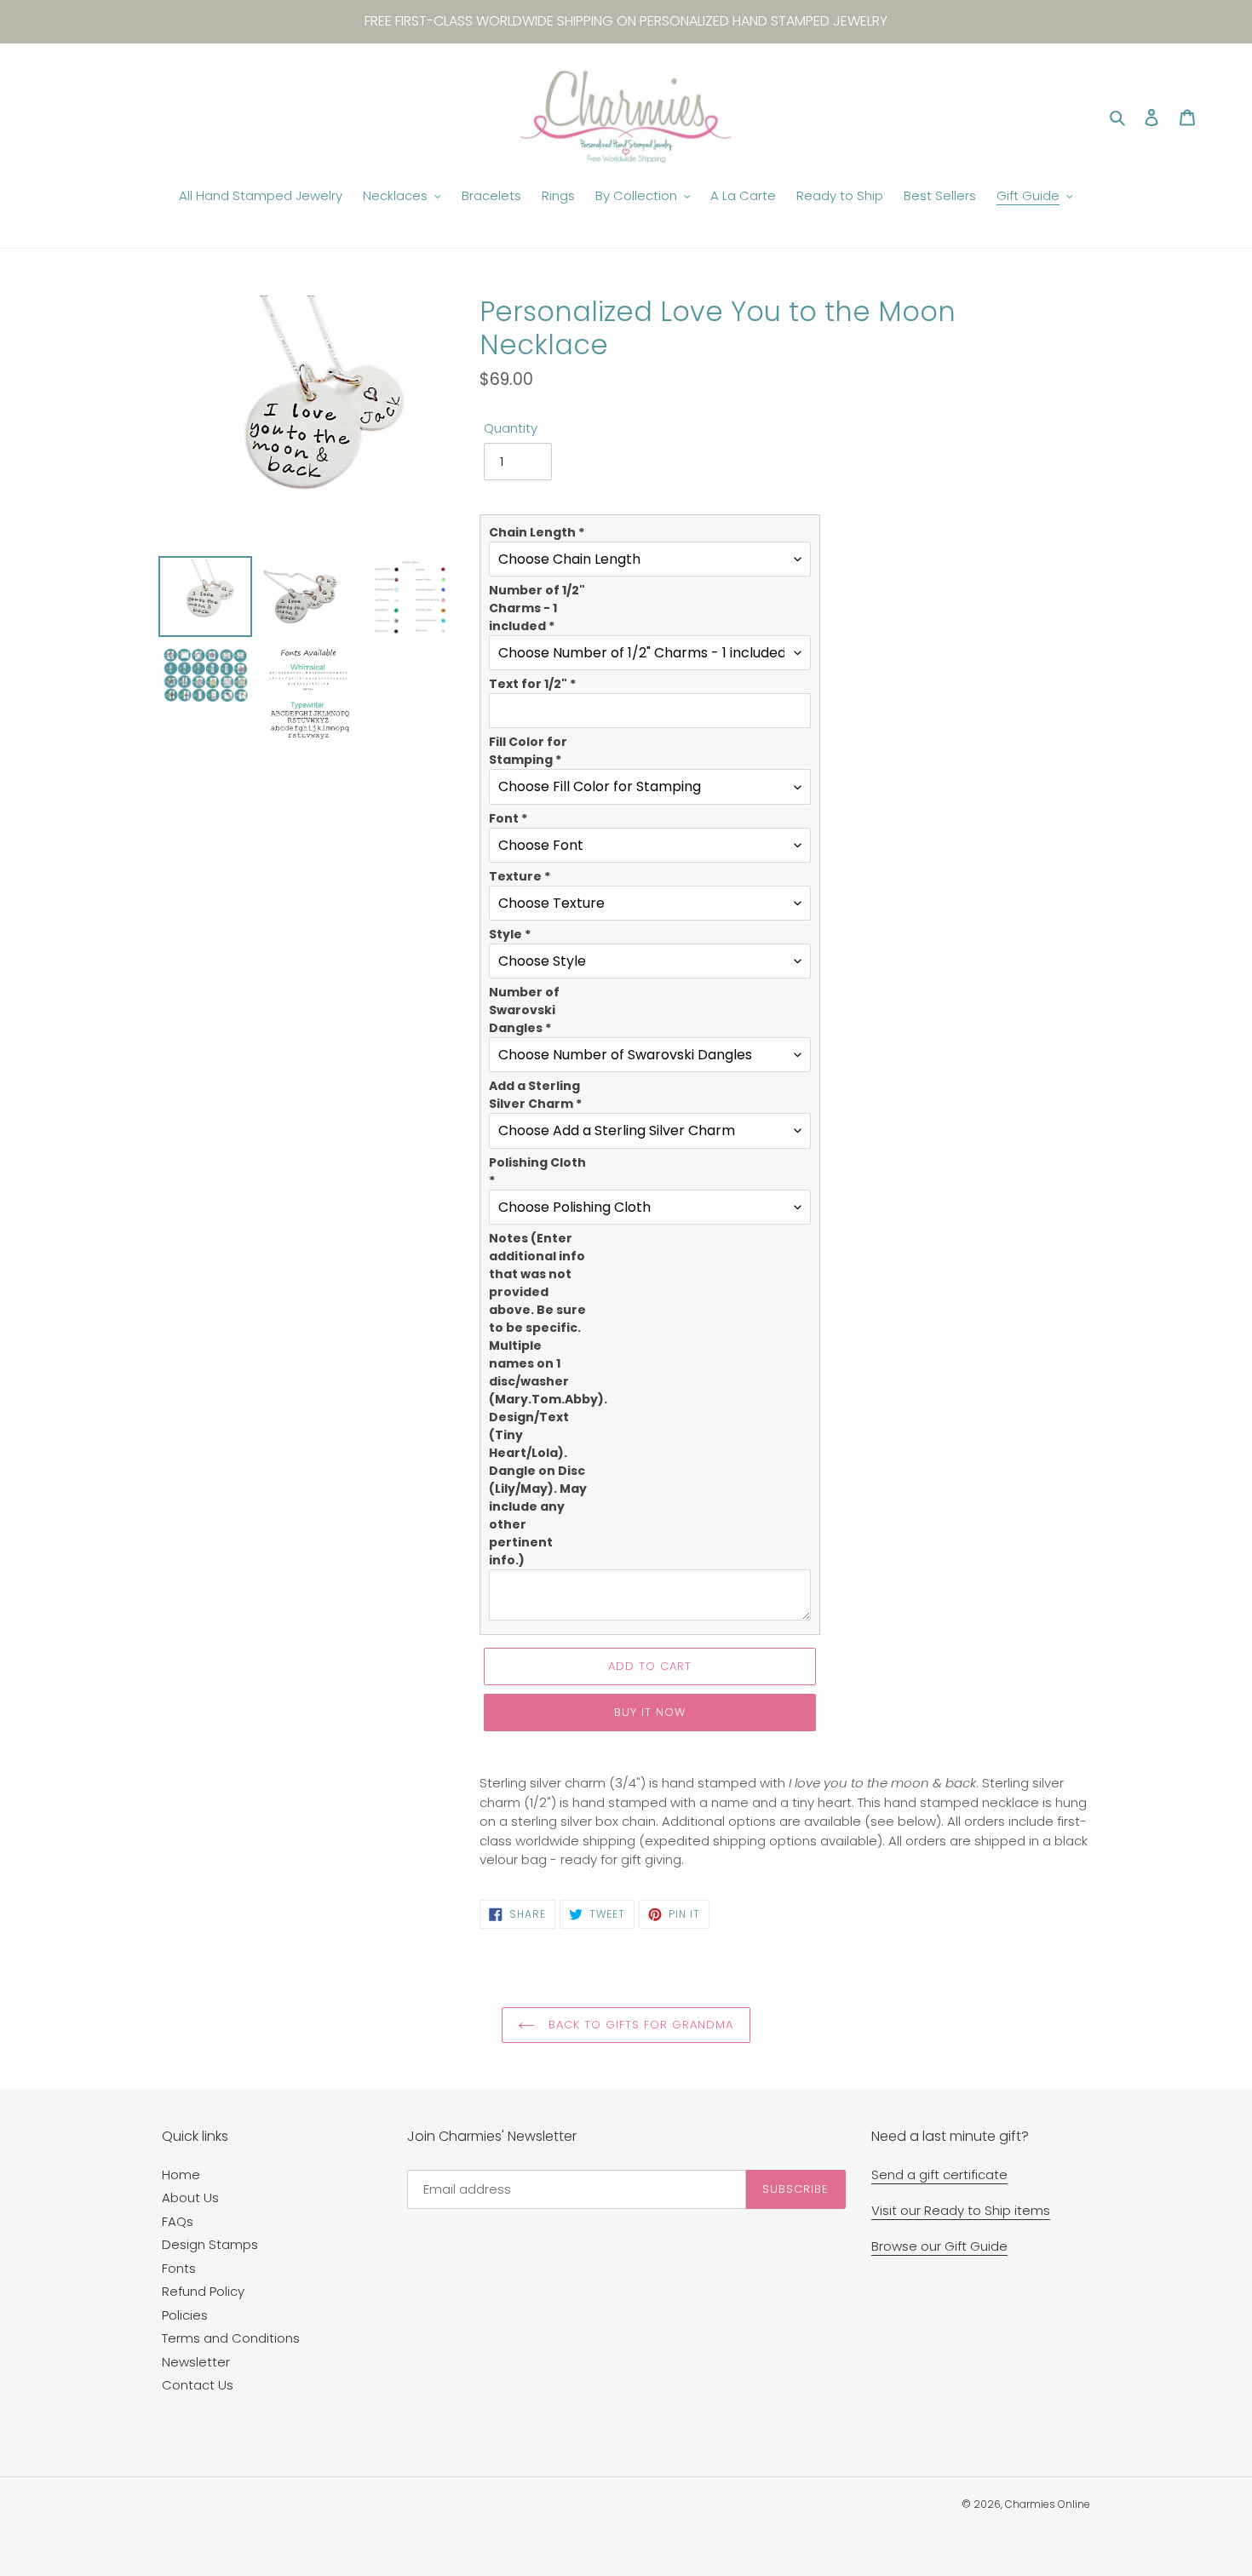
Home (181, 2174)
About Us (190, 2197)
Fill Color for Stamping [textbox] (528, 751)
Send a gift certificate (939, 2174)
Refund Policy (203, 2291)
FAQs (178, 2221)
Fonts (179, 2268)
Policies (185, 2315)
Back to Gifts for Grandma (638, 2025)
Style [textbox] (510, 934)
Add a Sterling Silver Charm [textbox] (535, 1095)
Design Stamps (210, 2244)
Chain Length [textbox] (537, 532)
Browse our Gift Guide (939, 2246)
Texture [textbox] (520, 876)
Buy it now (650, 1712)
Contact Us (198, 2385)
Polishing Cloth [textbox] (537, 1171)
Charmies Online (1048, 2504)
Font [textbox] (508, 818)
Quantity (511, 428)
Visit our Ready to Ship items (961, 2210)
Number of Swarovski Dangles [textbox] (524, 1010)
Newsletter (196, 2362)
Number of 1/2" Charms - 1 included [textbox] (537, 608)
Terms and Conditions (231, 2338)
